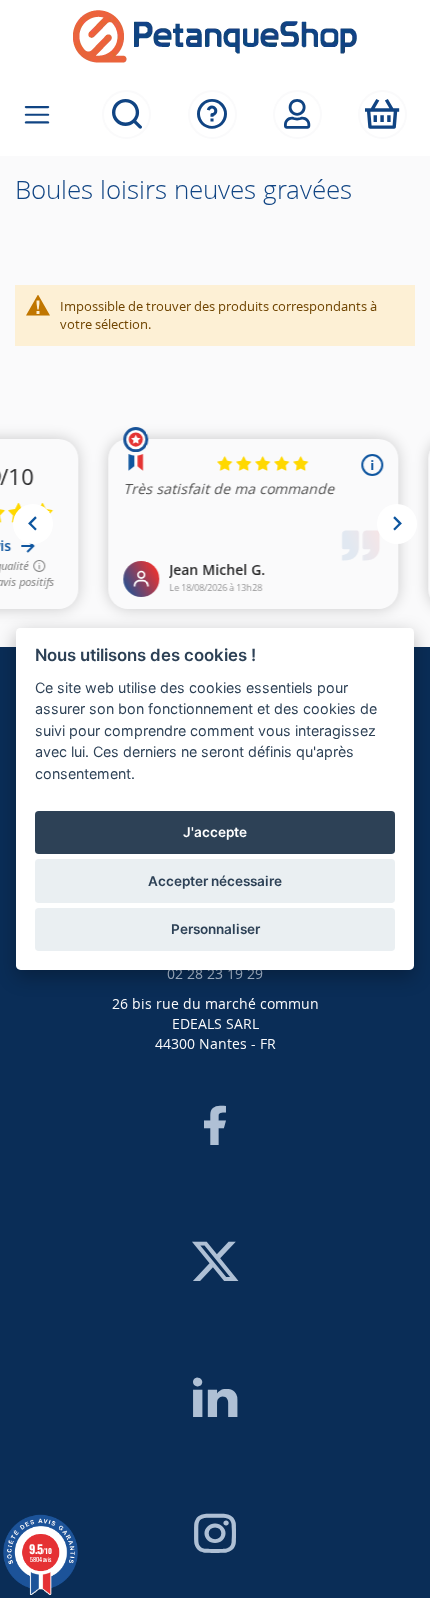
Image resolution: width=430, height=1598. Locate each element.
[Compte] (297, 114)
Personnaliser (215, 929)
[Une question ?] (212, 114)
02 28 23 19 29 (215, 973)
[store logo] (215, 36)
